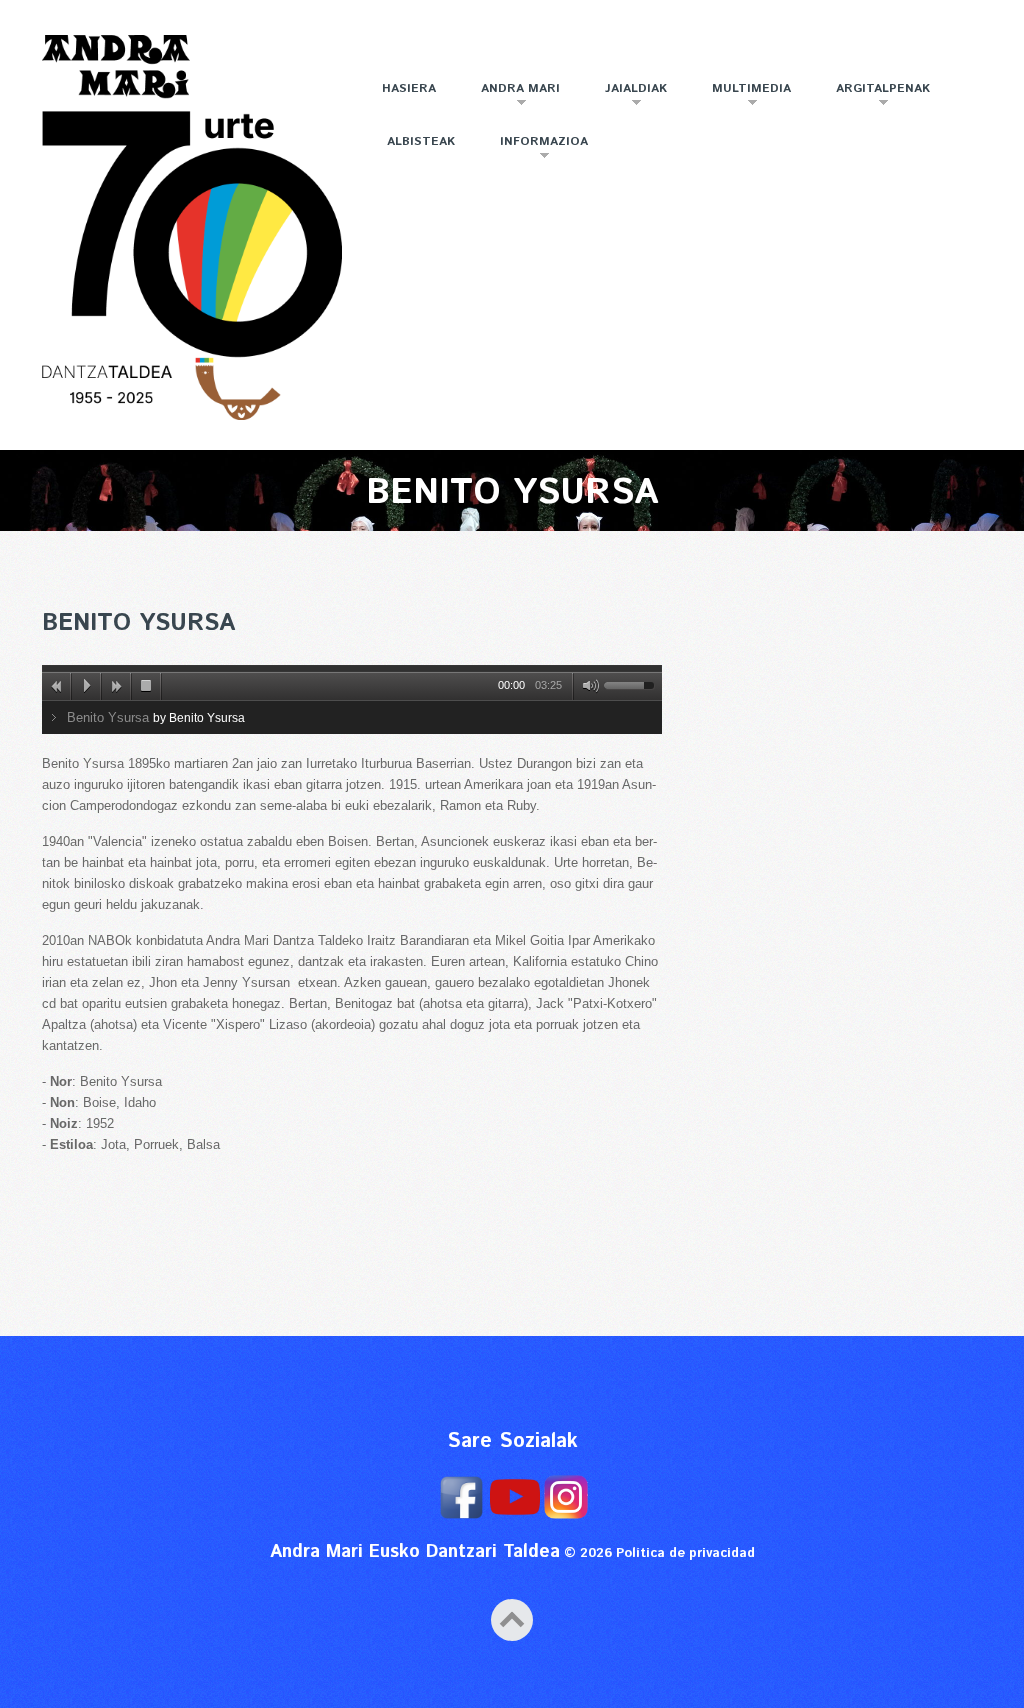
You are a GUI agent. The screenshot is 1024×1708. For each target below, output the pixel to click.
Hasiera (409, 88)
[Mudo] (587, 686)
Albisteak (421, 141)
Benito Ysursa (138, 623)
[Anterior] (57, 686)
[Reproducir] (87, 686)
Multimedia (741, 96)
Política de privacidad (685, 1553)
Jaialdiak (626, 96)
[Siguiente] (117, 686)
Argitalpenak (873, 96)
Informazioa (534, 149)
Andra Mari (510, 96)
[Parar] (147, 686)
